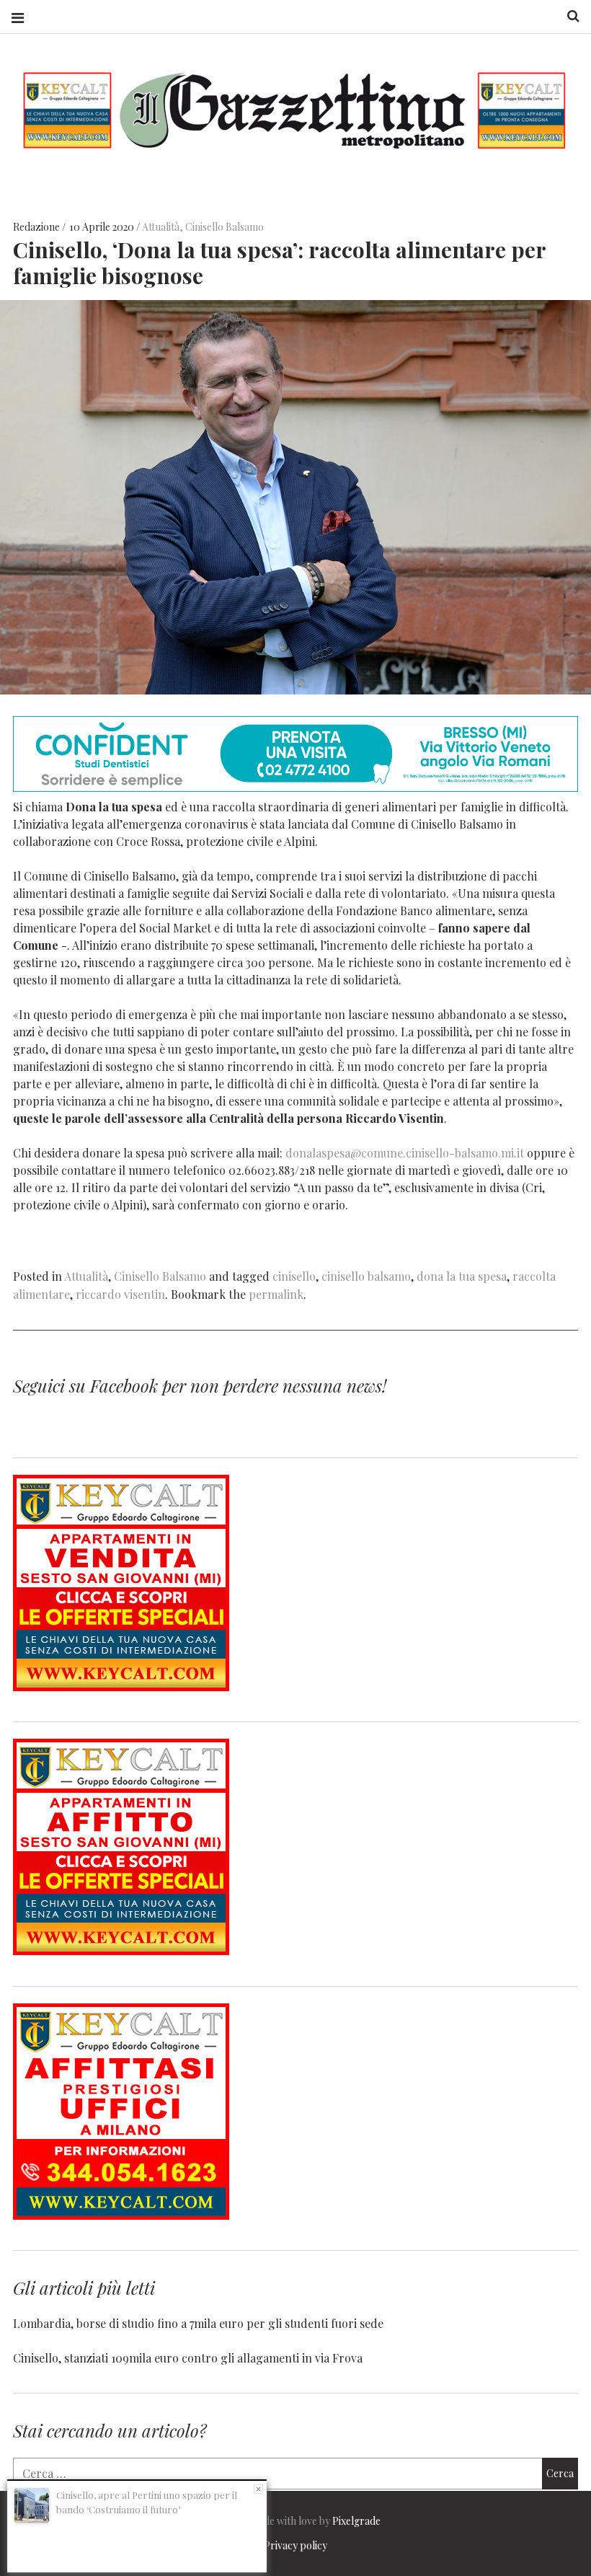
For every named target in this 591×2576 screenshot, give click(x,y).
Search (568, 16)
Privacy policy (295, 2545)
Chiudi (258, 2489)
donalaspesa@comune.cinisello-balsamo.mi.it (405, 1152)
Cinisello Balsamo (225, 227)
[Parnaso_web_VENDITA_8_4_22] (121, 1686)
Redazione (37, 227)
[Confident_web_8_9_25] (295, 787)
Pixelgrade (356, 2521)
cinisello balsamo (366, 1276)
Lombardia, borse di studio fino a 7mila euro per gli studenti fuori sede (198, 2323)
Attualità (161, 227)
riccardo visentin (120, 1294)
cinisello (294, 1276)
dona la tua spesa (462, 1276)
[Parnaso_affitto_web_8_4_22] (121, 1950)
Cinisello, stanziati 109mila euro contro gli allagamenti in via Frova (188, 2358)
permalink (276, 1294)
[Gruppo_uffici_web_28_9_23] (121, 2215)
